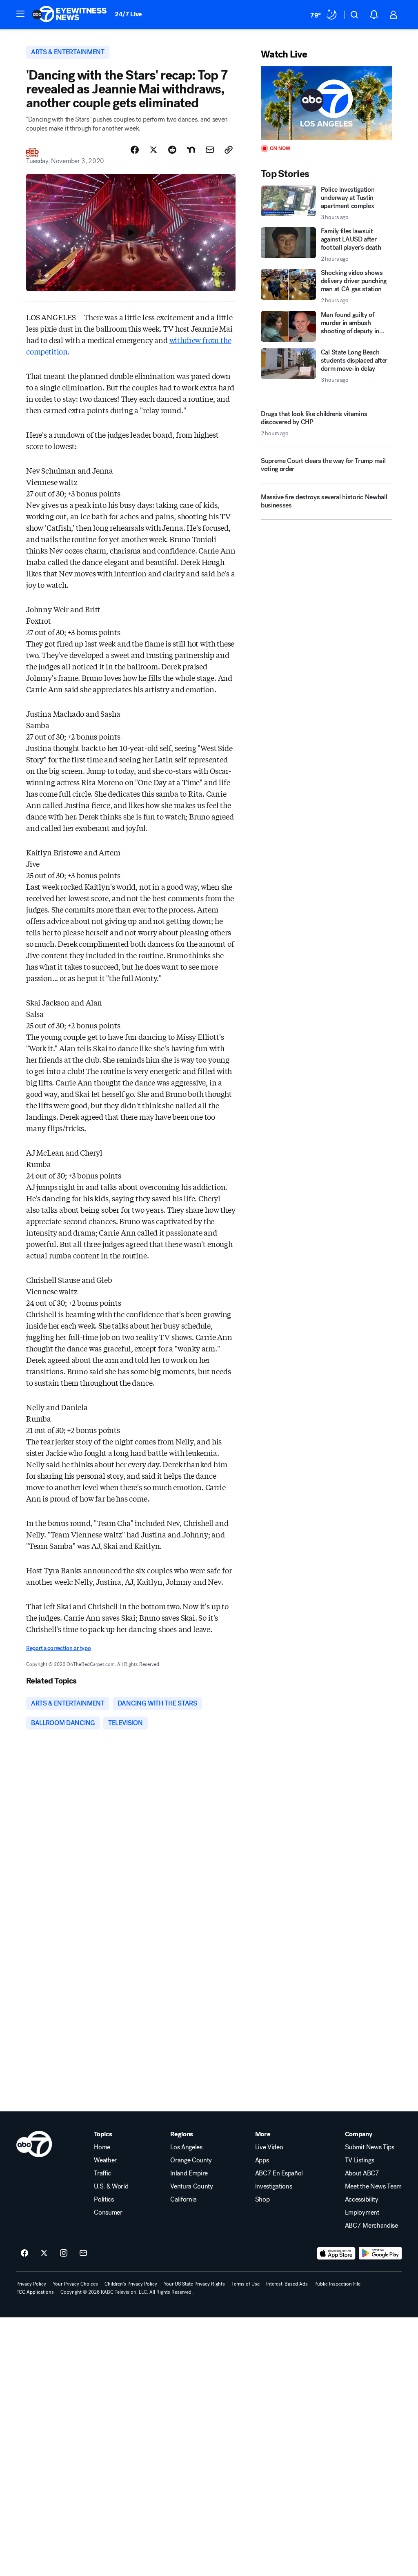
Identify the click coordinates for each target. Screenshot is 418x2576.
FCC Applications (35, 2292)
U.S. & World (111, 2186)
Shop (262, 2199)
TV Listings (359, 2160)
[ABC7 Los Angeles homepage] (69, 15)
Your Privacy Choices (75, 2284)
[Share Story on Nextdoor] (191, 150)
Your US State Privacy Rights (194, 2284)
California (183, 2199)
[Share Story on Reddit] (172, 150)
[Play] (326, 103)
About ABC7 (362, 2173)
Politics (104, 2199)
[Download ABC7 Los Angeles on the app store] (336, 2253)
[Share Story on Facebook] (135, 150)
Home (102, 2147)
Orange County (191, 2160)
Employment (362, 2213)
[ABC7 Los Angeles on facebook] (24, 2253)
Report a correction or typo (58, 1648)
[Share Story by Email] (210, 150)
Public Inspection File (337, 2284)
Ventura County (192, 2186)
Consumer (108, 2213)
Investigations (274, 2186)
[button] (20, 14)
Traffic (102, 2173)
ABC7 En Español (279, 2173)
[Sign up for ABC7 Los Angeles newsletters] (83, 2253)
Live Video (269, 2147)
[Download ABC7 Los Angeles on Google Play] (380, 2253)
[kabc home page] (34, 2144)
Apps (262, 2160)
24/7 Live (128, 14)
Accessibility (362, 2199)
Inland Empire (189, 2173)
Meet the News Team (373, 2186)
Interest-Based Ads (287, 2284)
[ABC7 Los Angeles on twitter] (44, 2253)
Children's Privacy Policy (131, 2284)
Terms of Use (246, 2284)
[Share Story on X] (153, 150)
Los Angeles (186, 2147)
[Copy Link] (229, 150)
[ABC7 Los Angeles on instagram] (64, 2253)
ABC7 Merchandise (371, 2226)
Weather (105, 2160)
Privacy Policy (31, 2284)
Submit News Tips (370, 2147)
